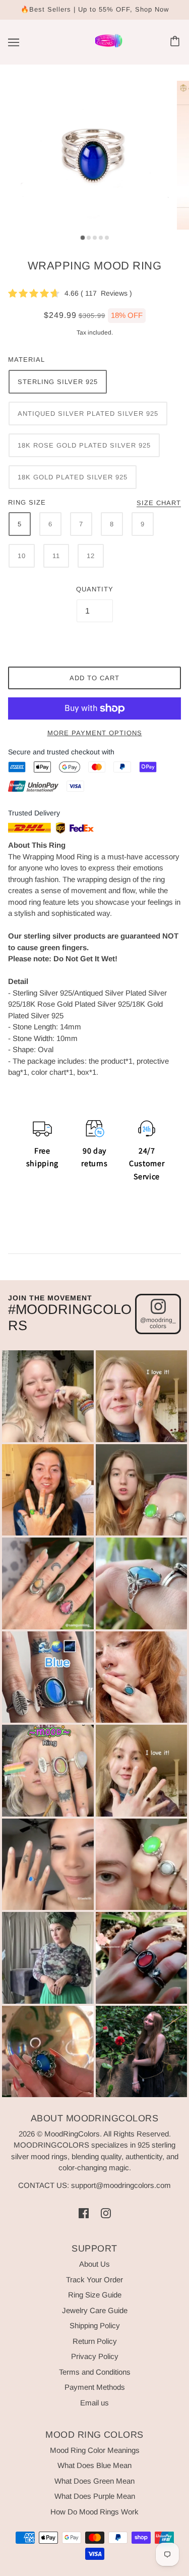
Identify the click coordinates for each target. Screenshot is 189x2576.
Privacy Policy (95, 2356)
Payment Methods (95, 2387)
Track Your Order (94, 2280)
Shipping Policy (95, 2325)
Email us (94, 2403)
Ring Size (27, 502)
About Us (94, 2264)
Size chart (159, 503)
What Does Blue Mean (94, 2465)
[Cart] (176, 42)
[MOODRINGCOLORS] (109, 46)
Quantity (95, 589)
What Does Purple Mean (95, 2496)
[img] (84, 2213)
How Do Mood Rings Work (94, 2512)
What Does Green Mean (94, 2481)
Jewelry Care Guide (95, 2310)
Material (26, 360)
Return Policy (95, 2341)
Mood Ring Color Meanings (95, 2450)
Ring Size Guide (95, 2295)
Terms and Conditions (95, 2372)
